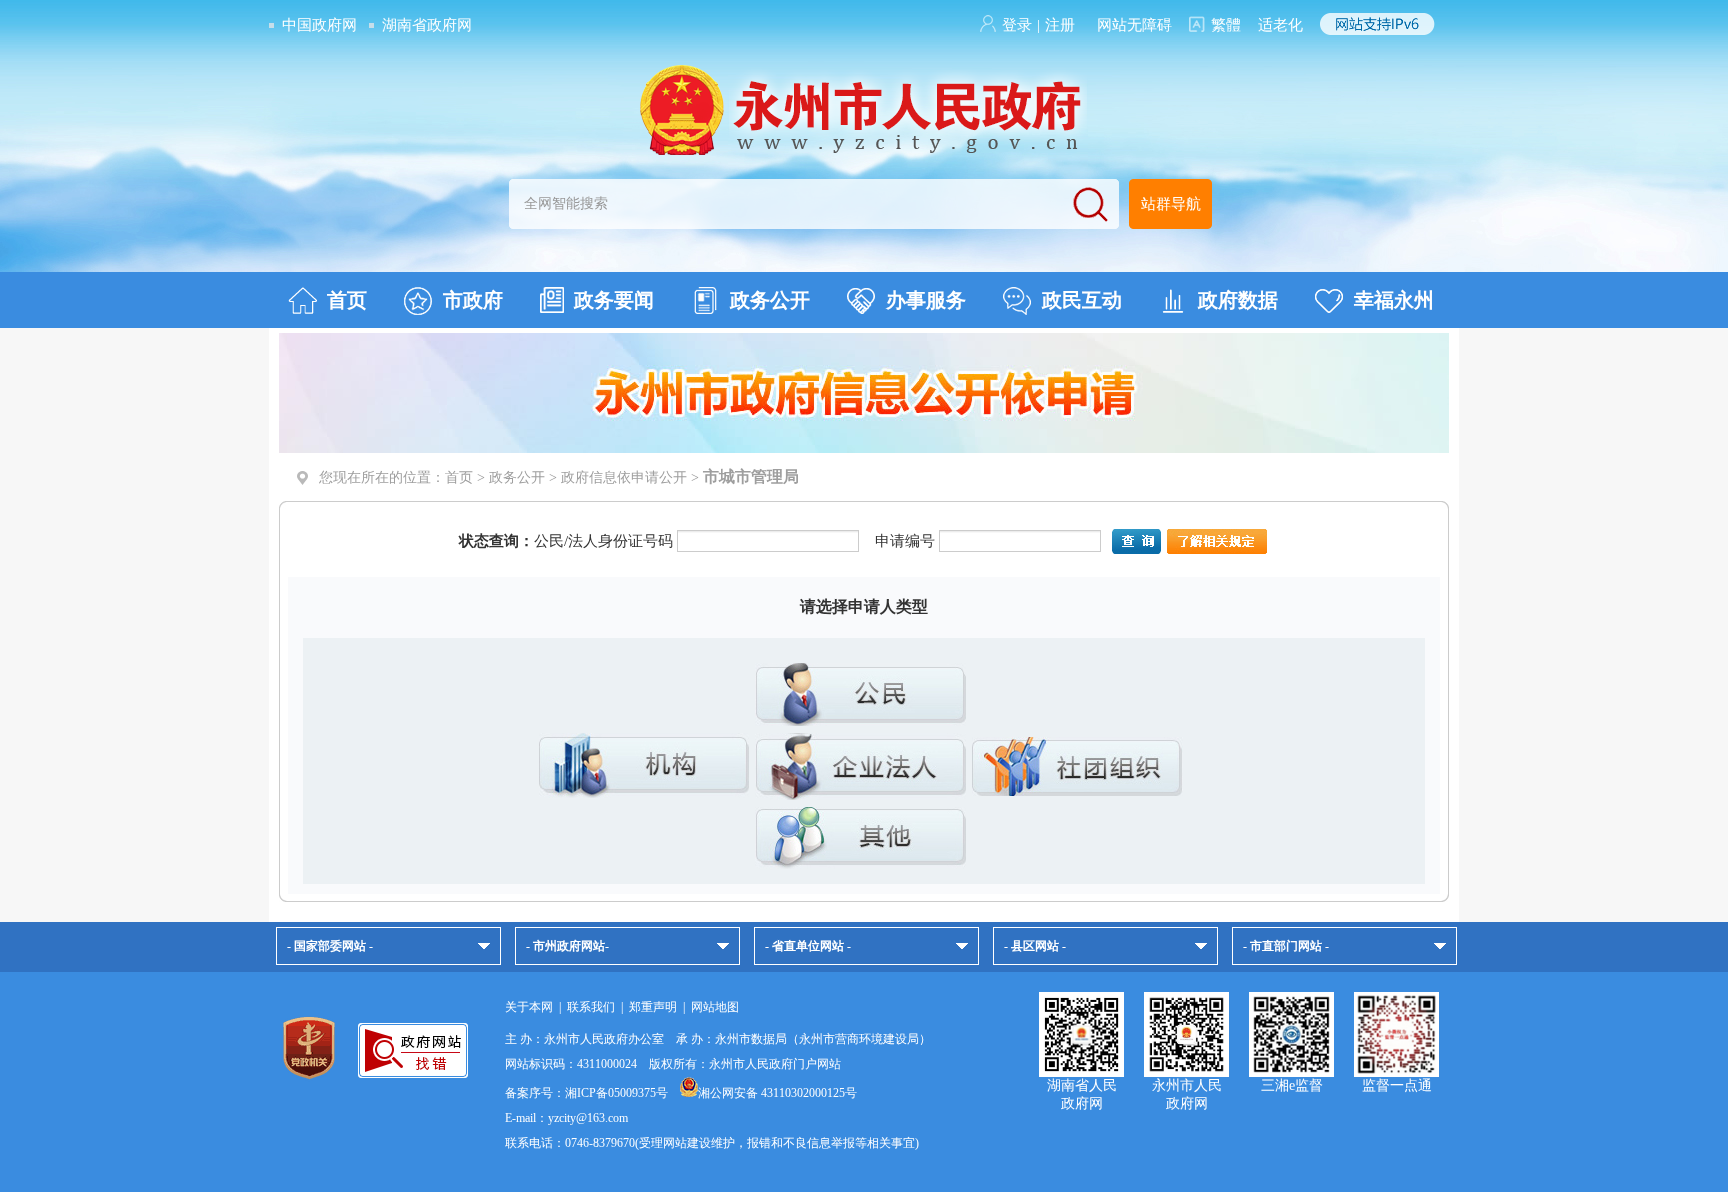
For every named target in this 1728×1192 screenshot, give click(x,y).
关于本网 (529, 1007)
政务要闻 (614, 300)
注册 (1060, 25)
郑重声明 (653, 1007)
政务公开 (770, 300)
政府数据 (1238, 300)
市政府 (473, 300)
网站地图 (715, 1007)
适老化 (1280, 25)
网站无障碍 (1134, 25)
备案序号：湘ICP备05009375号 (586, 1093)
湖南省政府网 (427, 25)
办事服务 (926, 300)
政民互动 (1082, 300)
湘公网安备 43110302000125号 (777, 1093)
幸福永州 (1394, 300)
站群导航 (1171, 204)
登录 (1017, 25)
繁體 (1226, 25)
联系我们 (591, 1007)
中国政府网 (319, 25)
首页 (347, 300)
